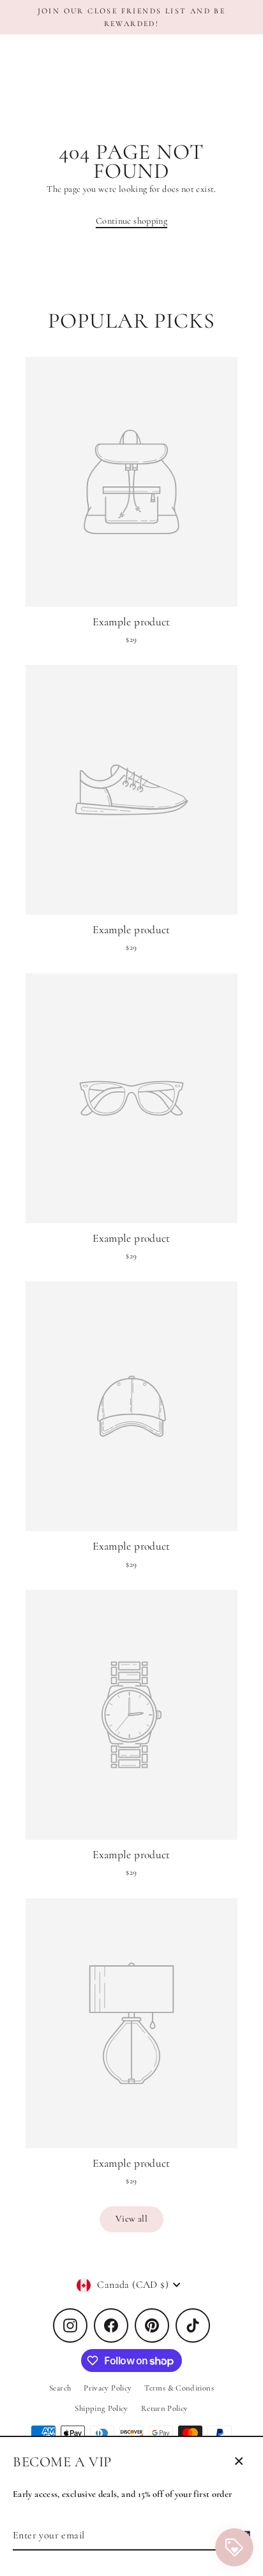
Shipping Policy (101, 2408)
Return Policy (165, 2408)
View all (131, 2219)
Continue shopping (131, 221)
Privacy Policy (108, 2388)
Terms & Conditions (179, 2388)
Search (60, 2388)
